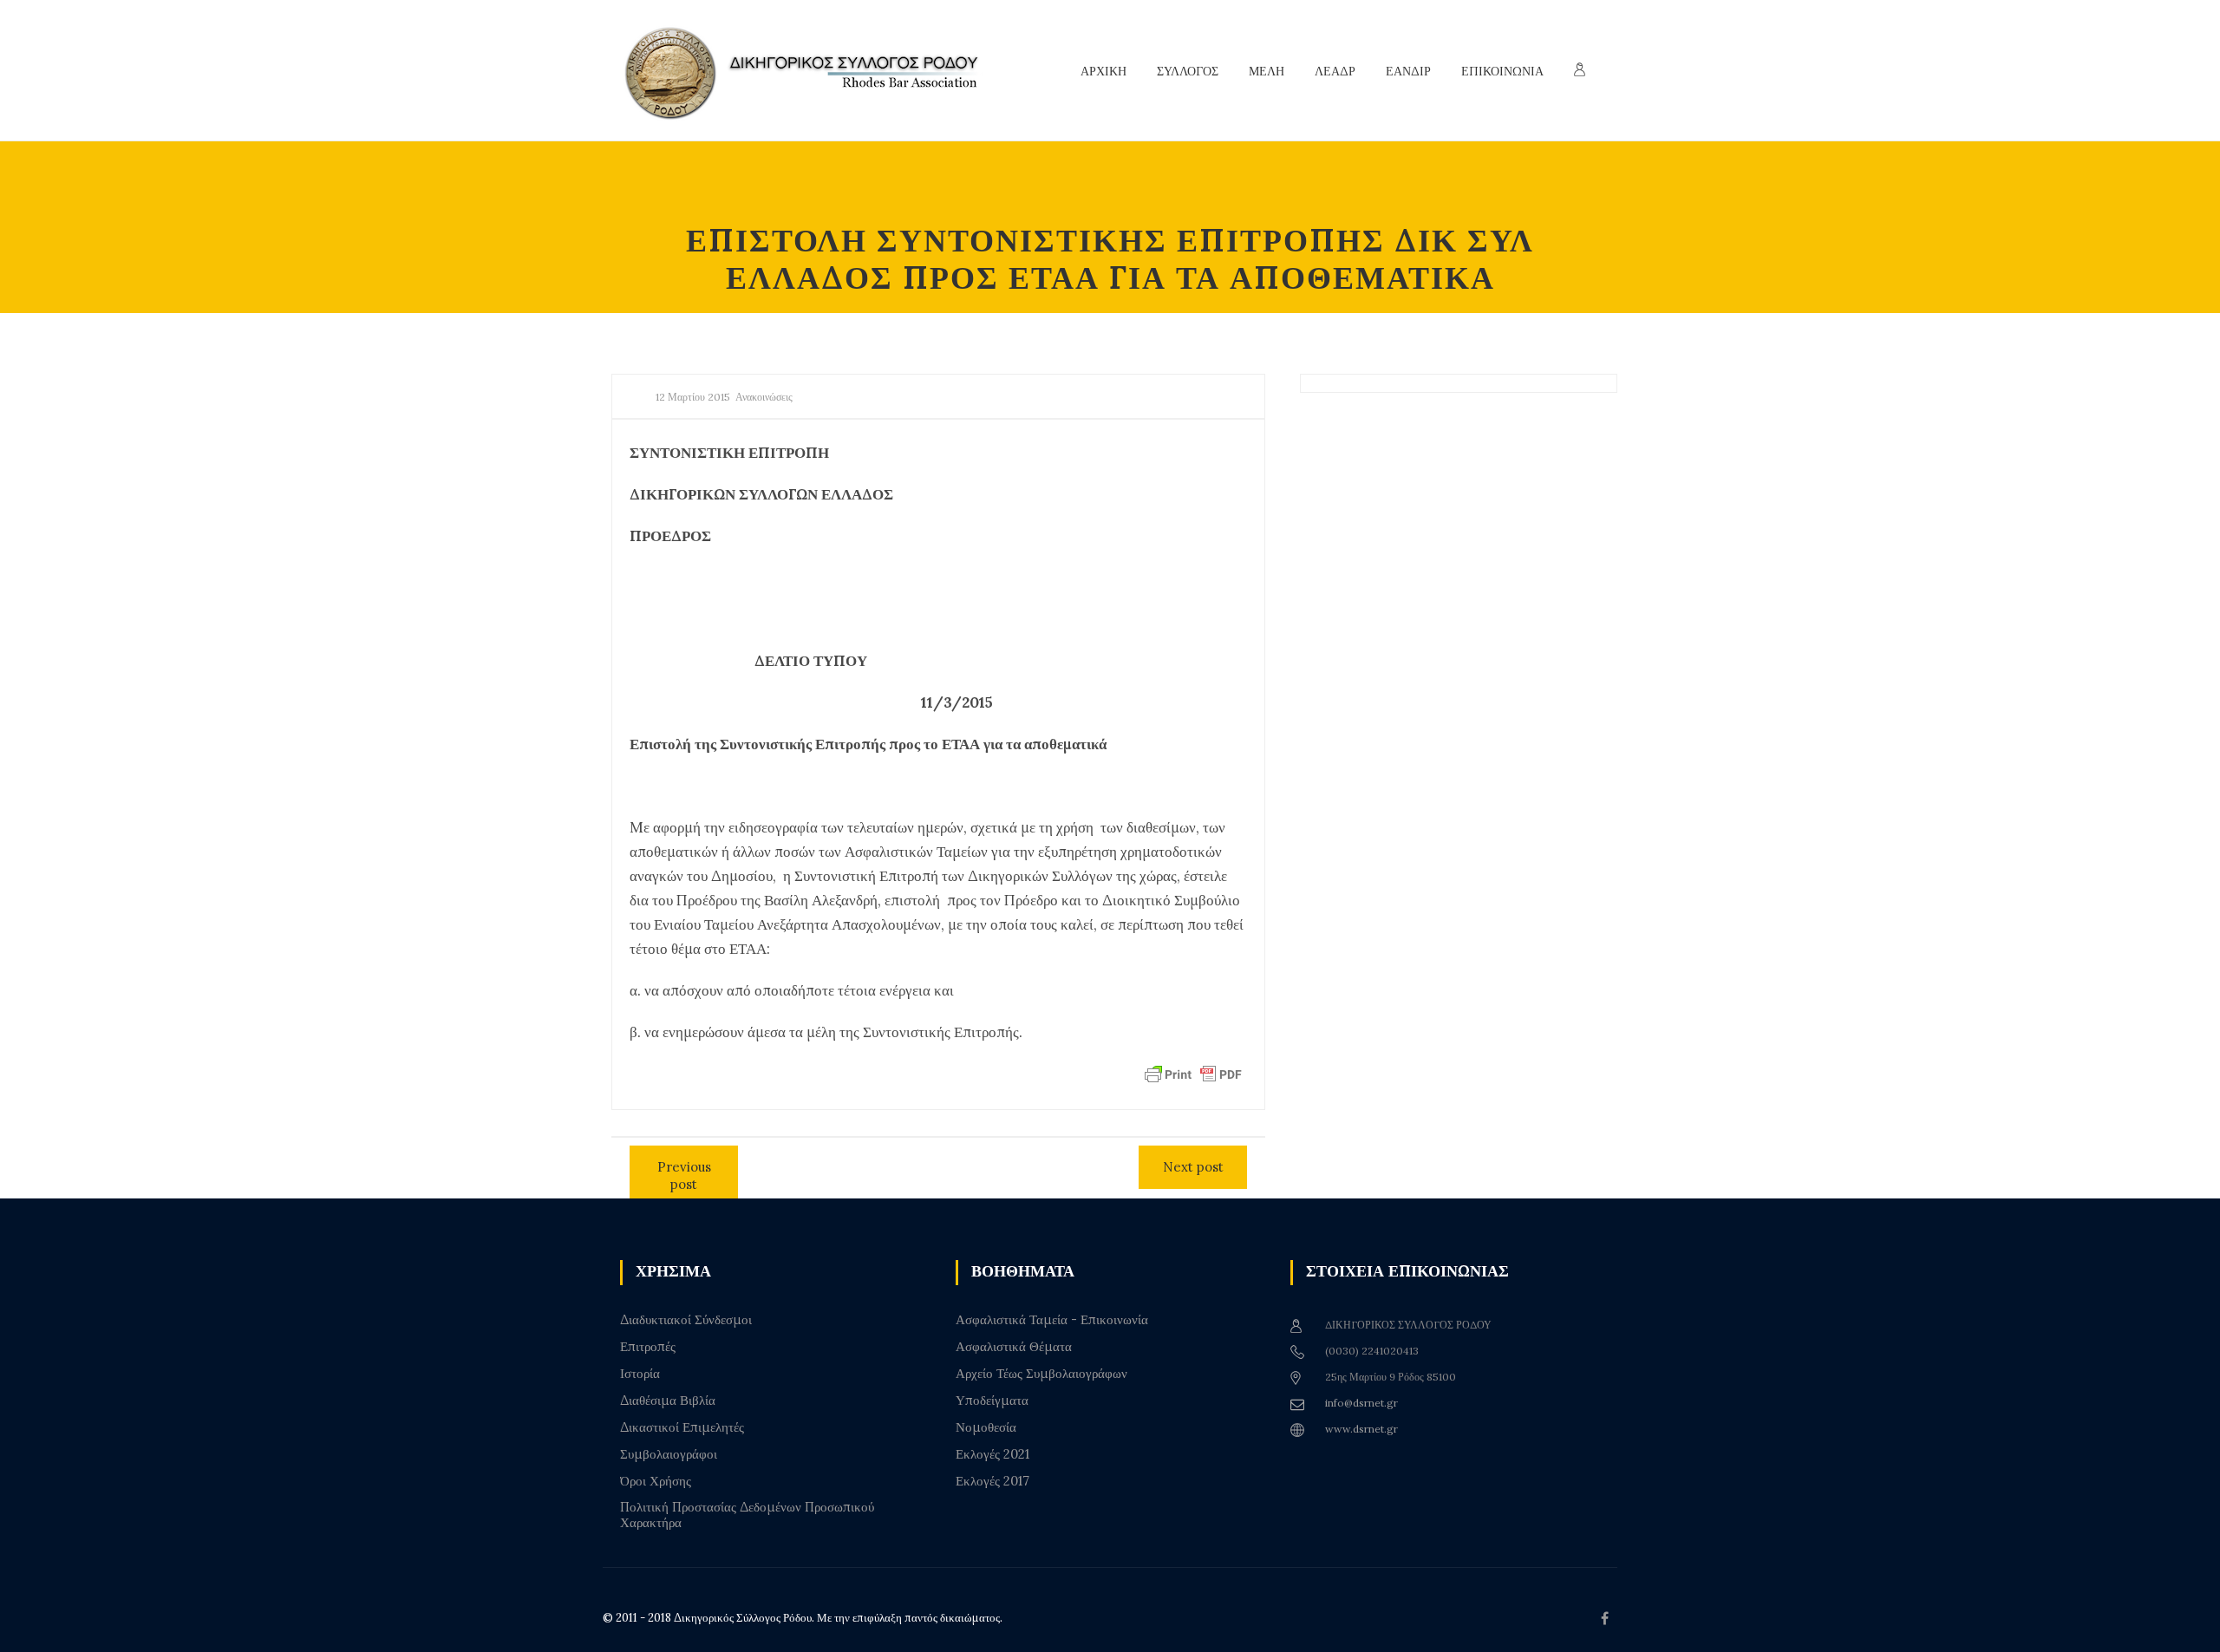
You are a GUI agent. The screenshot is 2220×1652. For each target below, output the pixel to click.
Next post (1193, 1167)
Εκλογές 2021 (992, 1454)
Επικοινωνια (1502, 71)
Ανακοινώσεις (764, 397)
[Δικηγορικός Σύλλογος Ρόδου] (811, 71)
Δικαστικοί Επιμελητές (682, 1427)
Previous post (684, 1175)
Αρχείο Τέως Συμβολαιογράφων (1041, 1374)
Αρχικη (1103, 71)
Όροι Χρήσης (656, 1481)
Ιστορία (640, 1374)
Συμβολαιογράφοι (669, 1454)
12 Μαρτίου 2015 (693, 397)
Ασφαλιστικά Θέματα (1014, 1347)
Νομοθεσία (986, 1427)
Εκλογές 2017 (992, 1481)
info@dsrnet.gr (1361, 1403)
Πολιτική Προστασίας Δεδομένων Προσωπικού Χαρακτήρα (747, 1515)
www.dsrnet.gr (1361, 1429)
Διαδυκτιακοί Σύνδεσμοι (686, 1320)
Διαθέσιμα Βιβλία (668, 1401)
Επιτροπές (648, 1347)
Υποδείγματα (992, 1401)
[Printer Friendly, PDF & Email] (1193, 1074)
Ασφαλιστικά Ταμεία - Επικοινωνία (1052, 1320)
